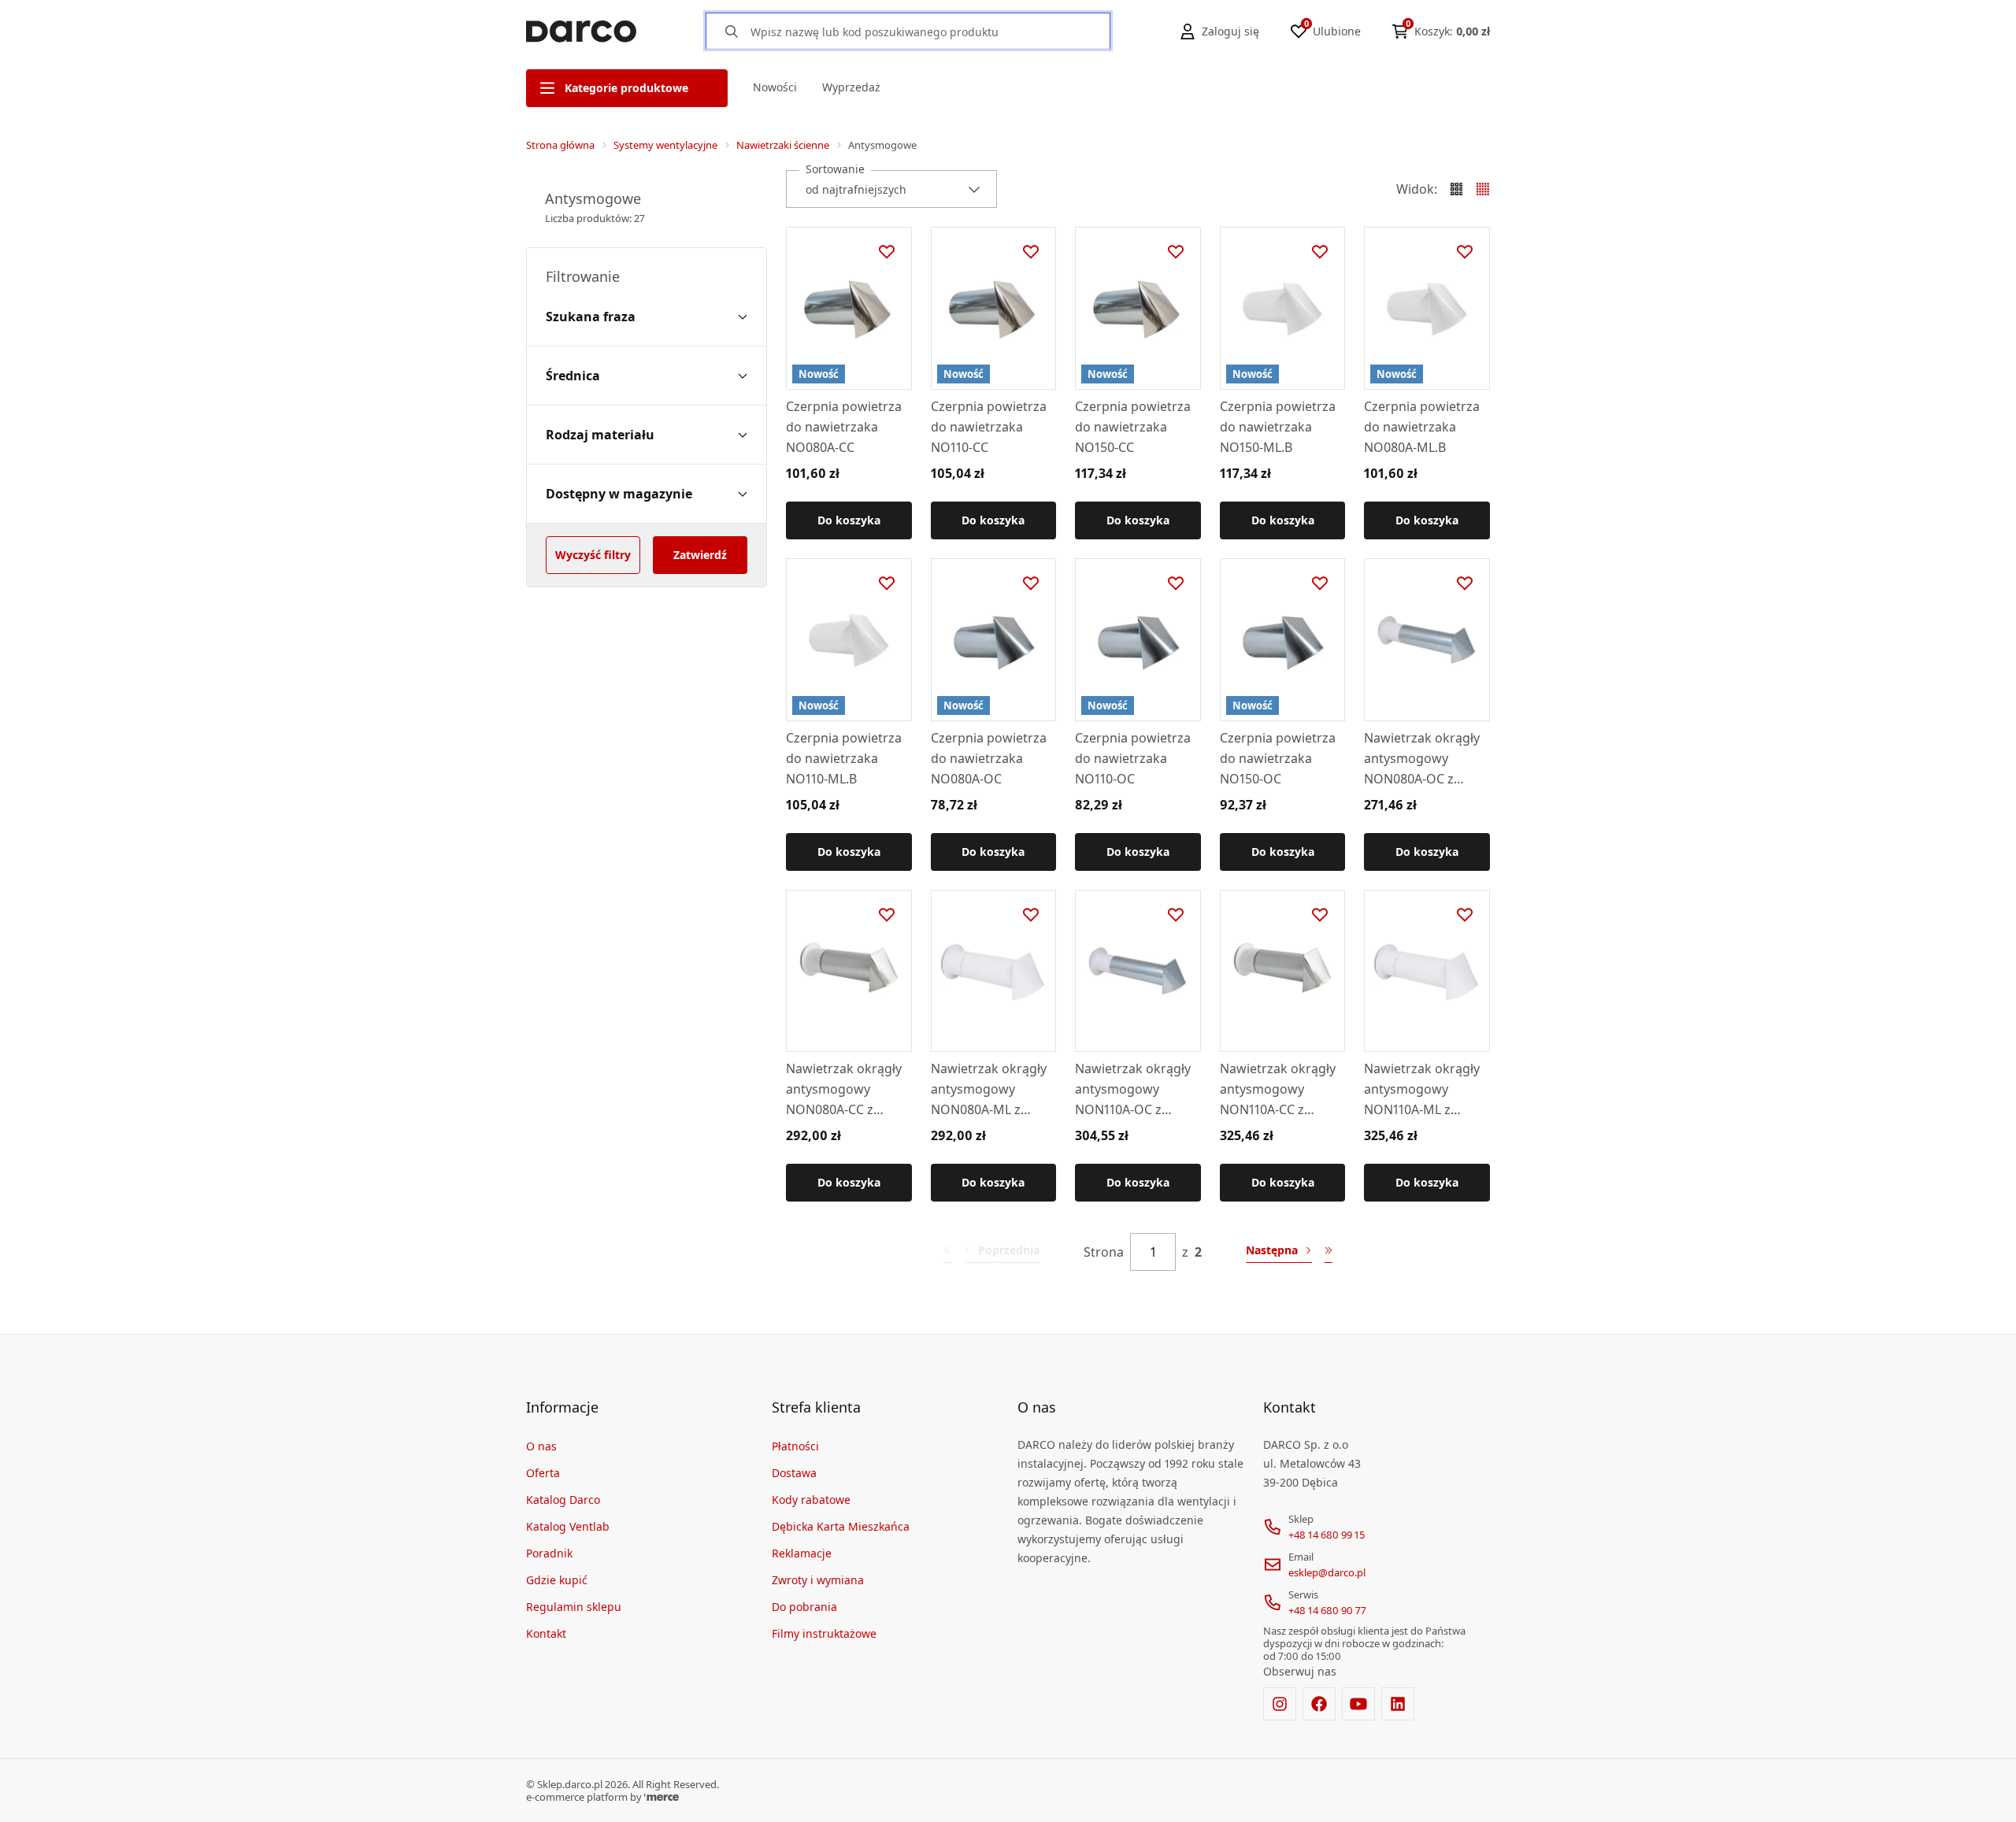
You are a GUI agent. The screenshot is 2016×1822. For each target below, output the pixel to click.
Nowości (775, 87)
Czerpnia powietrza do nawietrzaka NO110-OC (1133, 758)
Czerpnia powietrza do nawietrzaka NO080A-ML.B (1422, 427)
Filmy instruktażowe (824, 1633)
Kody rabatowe (811, 1500)
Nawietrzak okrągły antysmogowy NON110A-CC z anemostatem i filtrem (1278, 1090)
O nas (541, 1446)
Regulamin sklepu (574, 1607)
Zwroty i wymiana (818, 1580)
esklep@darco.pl (1327, 1572)
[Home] (581, 31)
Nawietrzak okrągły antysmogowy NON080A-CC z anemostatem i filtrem (844, 1090)
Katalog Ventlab (568, 1526)
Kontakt (546, 1633)
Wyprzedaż (851, 87)
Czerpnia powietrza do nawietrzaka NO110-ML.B (844, 758)
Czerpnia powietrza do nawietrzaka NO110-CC (989, 427)
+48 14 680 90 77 (1327, 1610)
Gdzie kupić (557, 1580)
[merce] (661, 1797)
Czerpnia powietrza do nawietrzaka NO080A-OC (989, 758)
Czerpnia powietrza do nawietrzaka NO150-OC (1278, 758)
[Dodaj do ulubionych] (887, 252)
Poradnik (549, 1553)
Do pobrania (804, 1607)
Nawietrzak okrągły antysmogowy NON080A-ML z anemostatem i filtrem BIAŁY (989, 1090)
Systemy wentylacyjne (665, 145)
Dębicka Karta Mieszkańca (841, 1526)
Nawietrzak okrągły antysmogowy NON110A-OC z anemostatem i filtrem (1133, 1090)
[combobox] (891, 189)
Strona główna (560, 145)
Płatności (795, 1446)
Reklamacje (802, 1553)
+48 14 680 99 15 (1327, 1535)
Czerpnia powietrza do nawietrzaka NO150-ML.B (1278, 427)
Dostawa (794, 1473)
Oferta (543, 1473)
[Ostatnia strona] (1329, 1252)
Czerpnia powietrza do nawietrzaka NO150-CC (1133, 427)
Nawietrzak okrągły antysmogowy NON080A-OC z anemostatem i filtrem (1422, 759)
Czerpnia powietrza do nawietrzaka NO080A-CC (844, 427)
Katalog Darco (563, 1500)
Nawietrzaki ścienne (783, 145)
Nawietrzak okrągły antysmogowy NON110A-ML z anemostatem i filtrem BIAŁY (1422, 1090)
